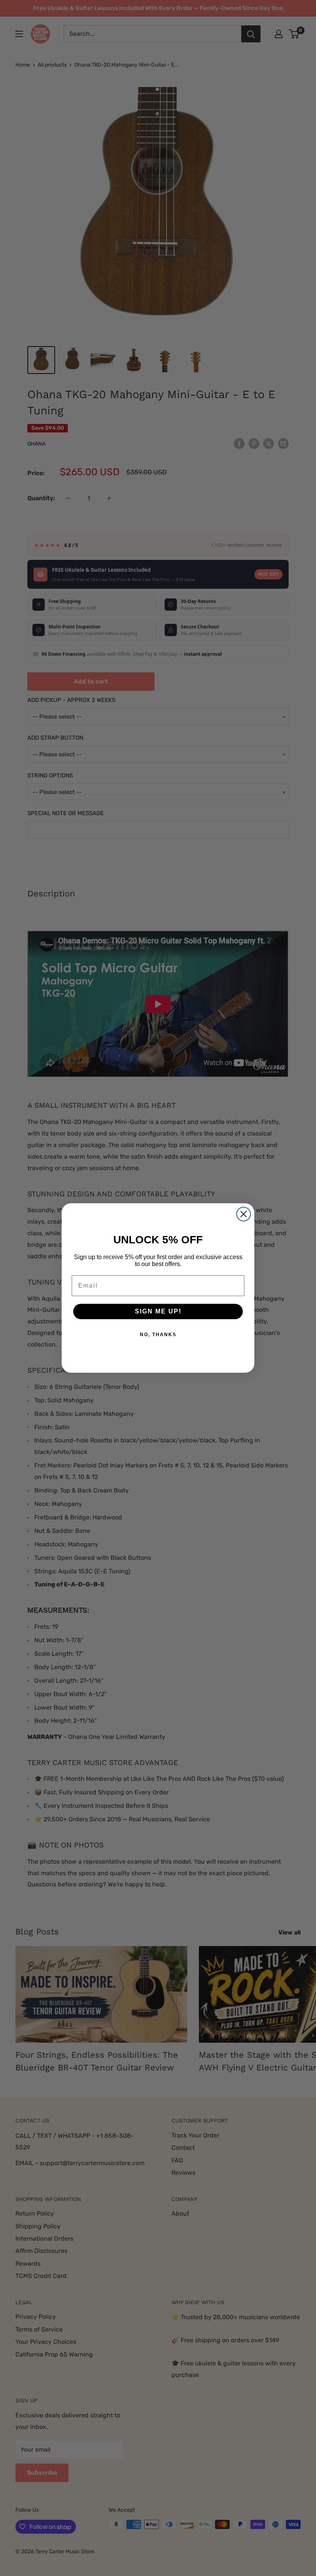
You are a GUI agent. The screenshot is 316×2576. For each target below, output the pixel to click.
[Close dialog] (244, 1214)
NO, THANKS (158, 1335)
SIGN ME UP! (158, 1311)
